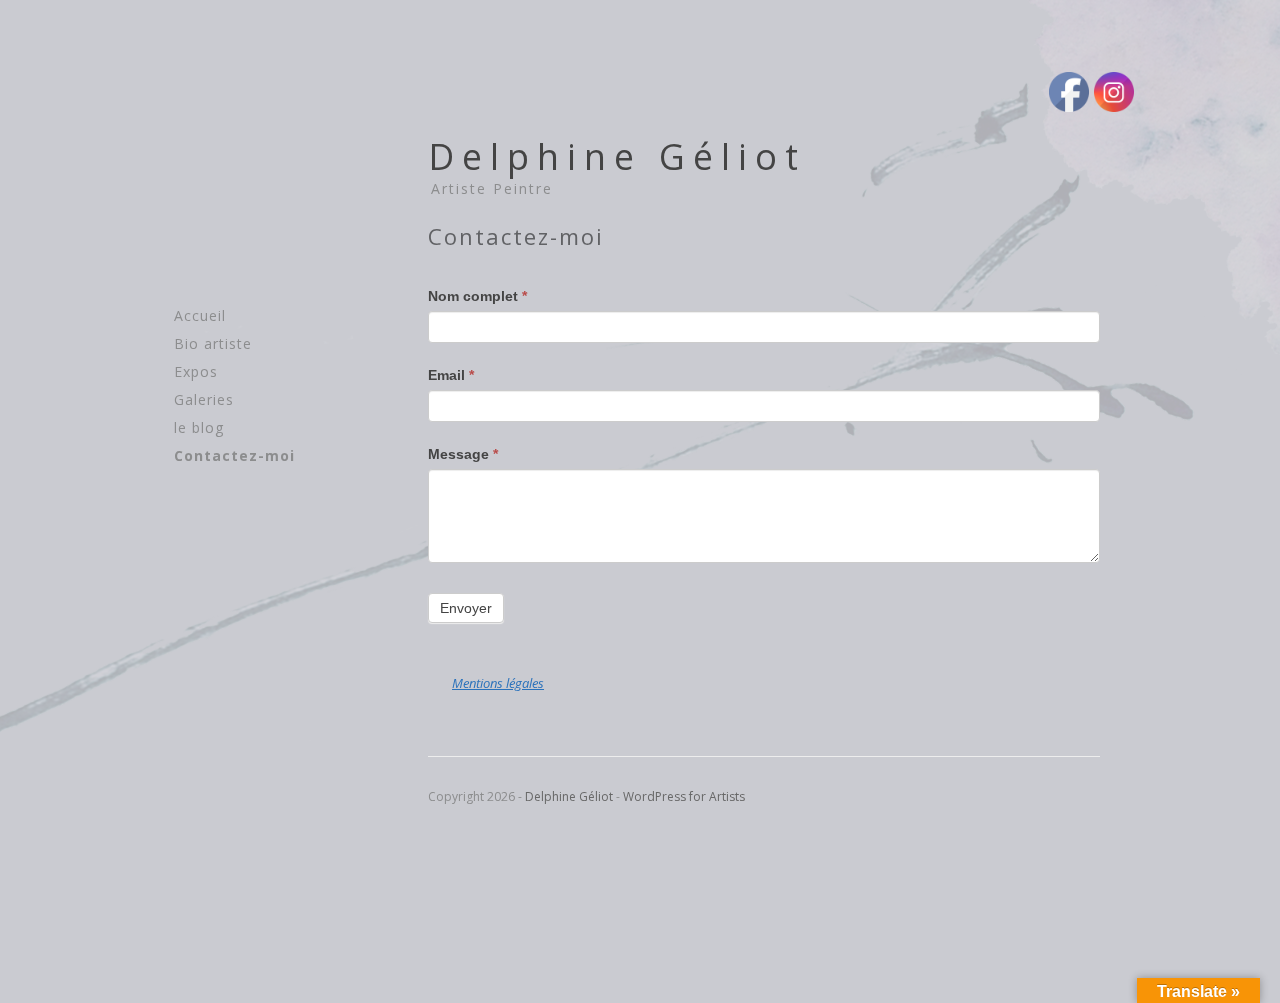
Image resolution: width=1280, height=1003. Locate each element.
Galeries (204, 399)
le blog (199, 427)
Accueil (200, 315)
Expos (196, 371)
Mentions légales (498, 683)
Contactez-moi (234, 455)
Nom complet (477, 296)
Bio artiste (213, 343)
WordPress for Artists (684, 796)
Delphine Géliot (617, 156)
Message (463, 454)
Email (451, 375)
